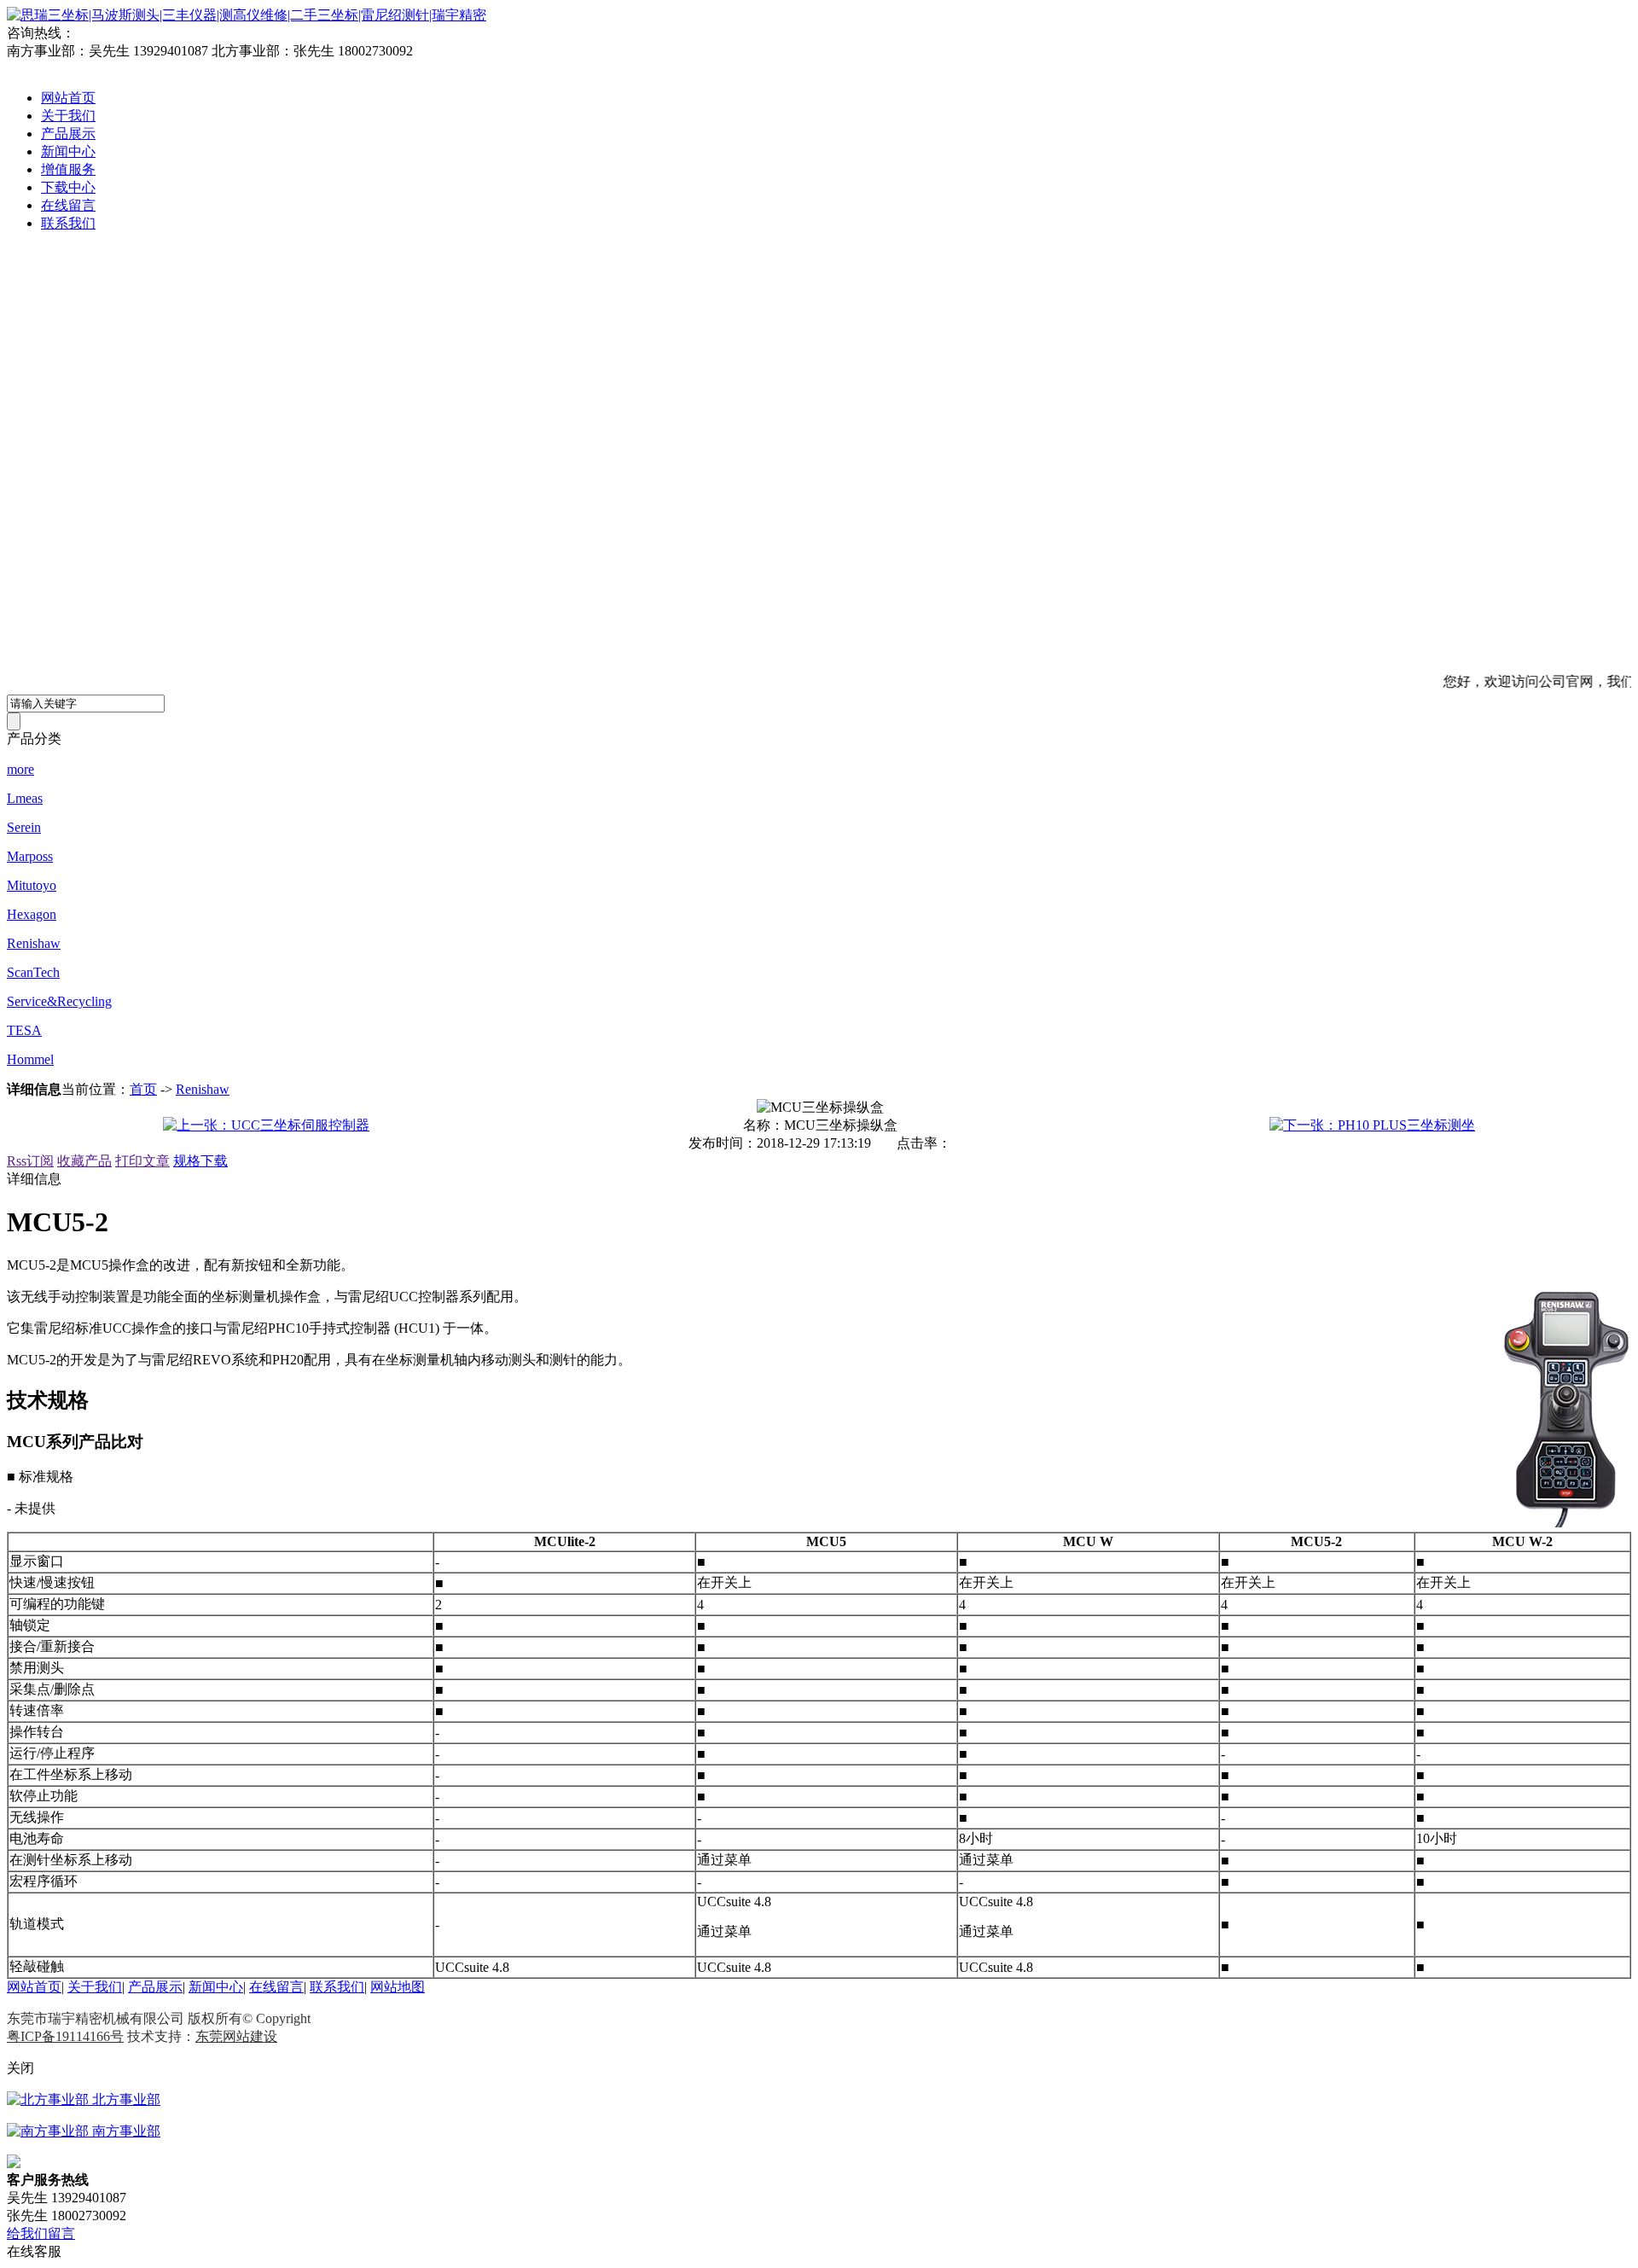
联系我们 (68, 223)
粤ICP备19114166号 (65, 2036)
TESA (24, 1030)
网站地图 (398, 1987)
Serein (24, 827)
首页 (143, 1089)
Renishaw (34, 943)
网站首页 (68, 98)
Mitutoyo (32, 885)
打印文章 (142, 1161)
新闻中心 (68, 151)
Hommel (30, 1059)
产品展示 (68, 134)
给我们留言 (41, 2233)
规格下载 (200, 1161)
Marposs (30, 856)
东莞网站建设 (236, 2036)
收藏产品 (84, 1161)
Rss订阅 (30, 1161)
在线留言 (68, 205)
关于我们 (68, 116)
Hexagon (32, 914)
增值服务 (68, 169)
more (20, 769)
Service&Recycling (59, 1001)
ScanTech (33, 972)
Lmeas (25, 798)
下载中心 (68, 187)
